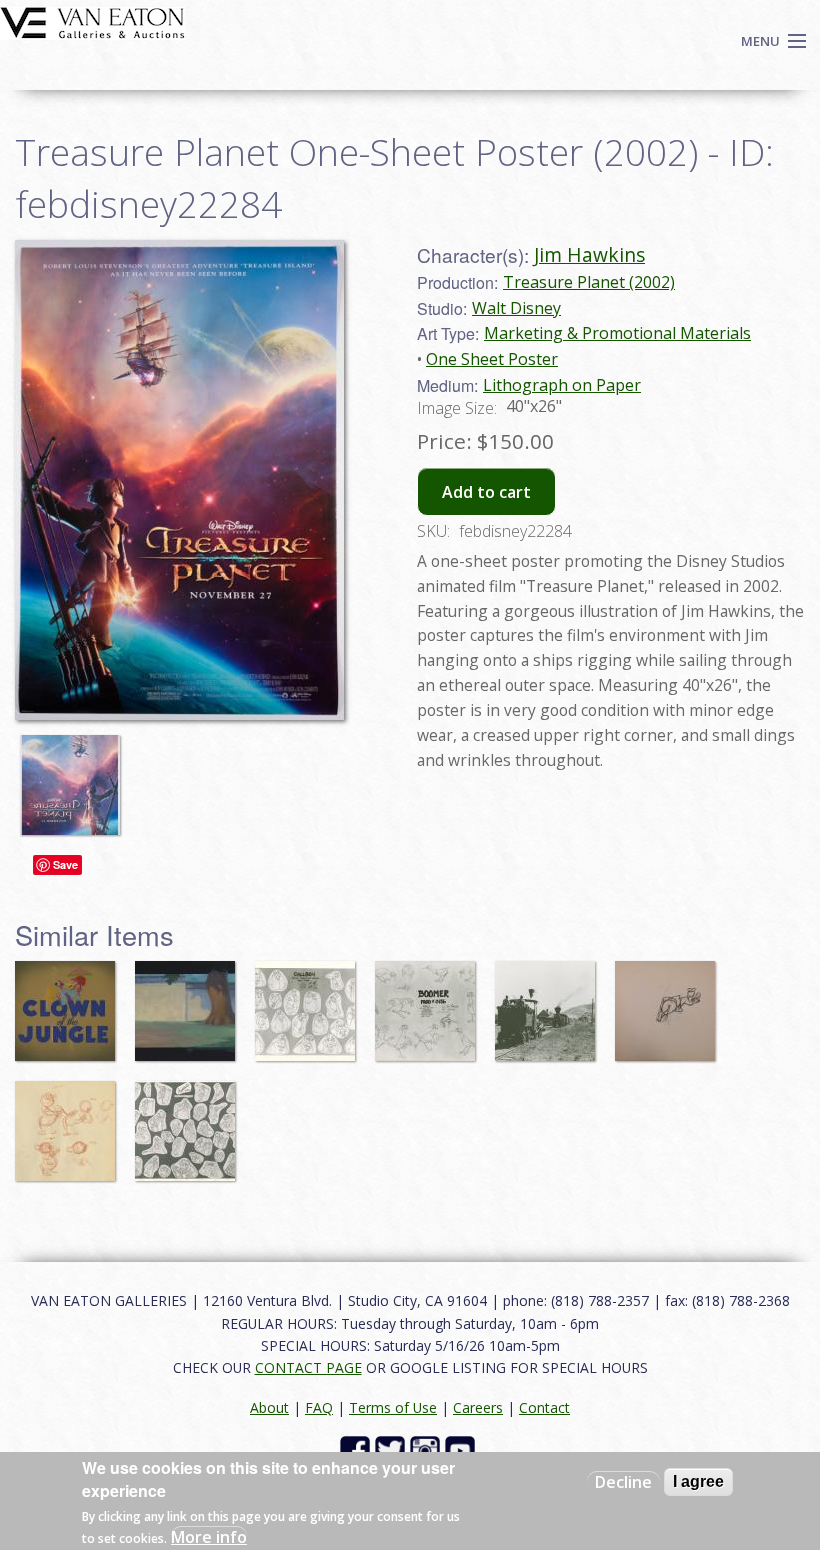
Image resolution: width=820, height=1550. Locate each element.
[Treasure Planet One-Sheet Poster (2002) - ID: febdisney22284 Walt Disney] (179, 478)
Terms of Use (393, 1407)
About (269, 1407)
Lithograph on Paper (562, 385)
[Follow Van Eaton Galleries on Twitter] (392, 1449)
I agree (698, 1481)
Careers (478, 1407)
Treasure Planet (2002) (589, 282)
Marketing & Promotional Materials (617, 333)
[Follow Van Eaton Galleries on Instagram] (427, 1449)
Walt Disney (516, 308)
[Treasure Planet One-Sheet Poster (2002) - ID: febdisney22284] (75, 775)
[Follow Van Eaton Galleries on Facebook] (357, 1449)
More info (209, 1537)
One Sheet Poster (492, 359)
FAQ (319, 1407)
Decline (623, 1482)
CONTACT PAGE (308, 1367)
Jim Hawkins (589, 254)
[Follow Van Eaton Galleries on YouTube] (462, 1449)
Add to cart (486, 492)
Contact (544, 1407)
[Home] (92, 21)
